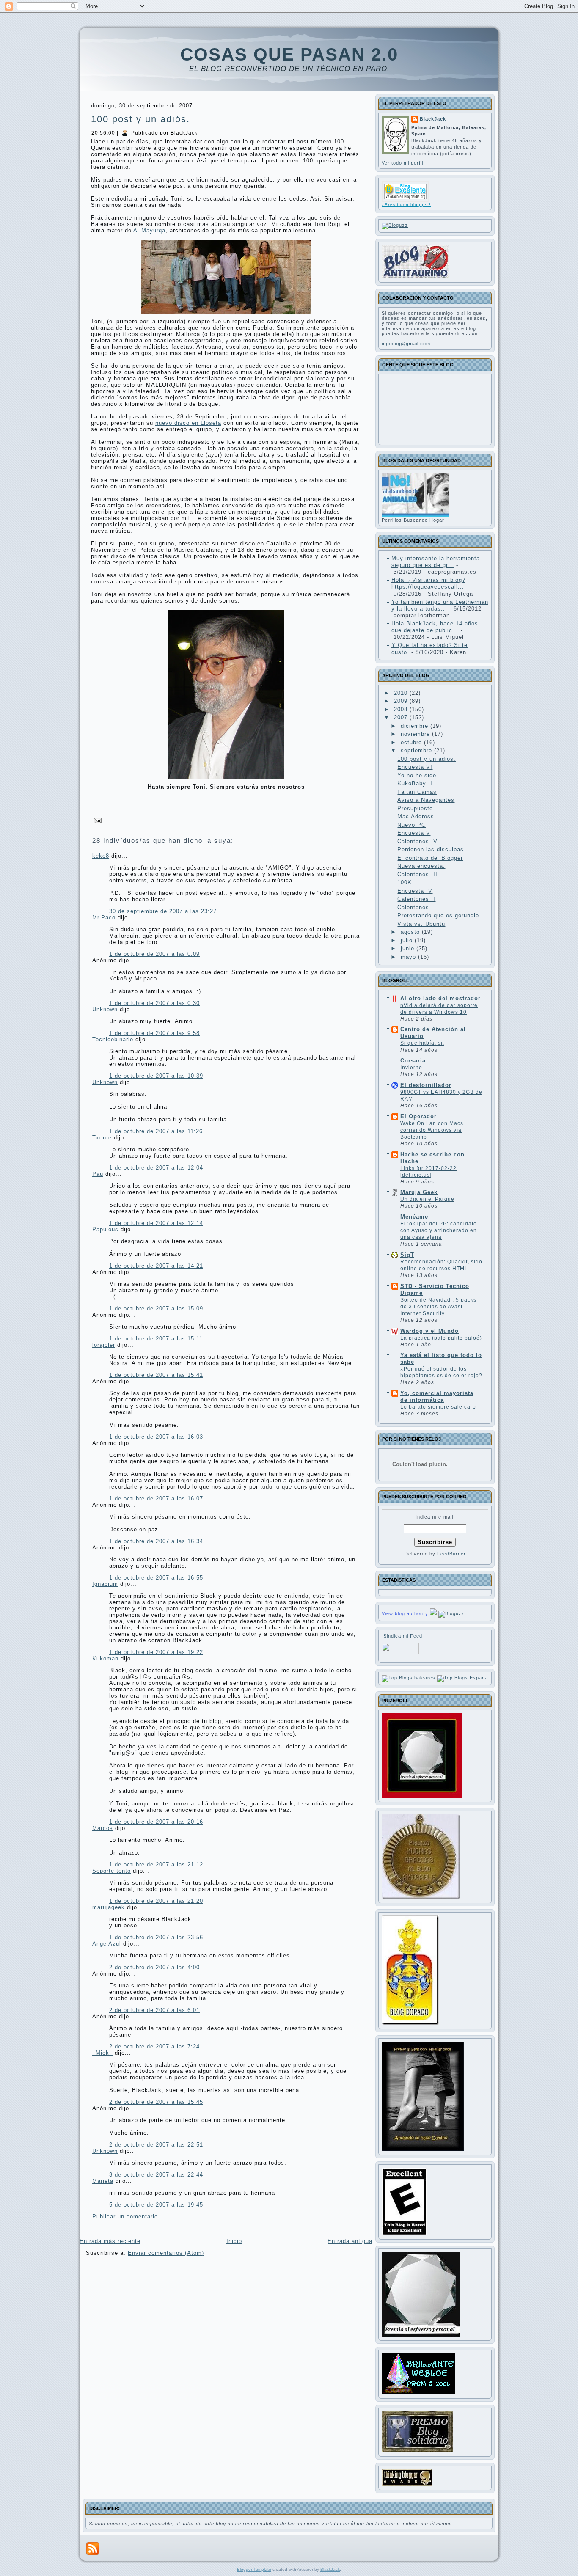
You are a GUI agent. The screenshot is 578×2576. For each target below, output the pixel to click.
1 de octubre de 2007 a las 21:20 (156, 1901)
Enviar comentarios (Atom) (166, 2253)
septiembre (417, 750)
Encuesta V (414, 833)
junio (409, 948)
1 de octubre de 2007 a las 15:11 (156, 1339)
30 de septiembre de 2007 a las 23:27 (163, 911)
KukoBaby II (415, 783)
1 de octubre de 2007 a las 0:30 (154, 1003)
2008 (402, 709)
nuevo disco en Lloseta (188, 423)
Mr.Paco (104, 918)
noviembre (416, 734)
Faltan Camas (417, 792)
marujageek (109, 1907)
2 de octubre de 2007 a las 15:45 (156, 2102)
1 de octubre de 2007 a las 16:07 (156, 1499)
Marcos (103, 1828)
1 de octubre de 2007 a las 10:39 (156, 1076)
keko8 (101, 856)
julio (408, 940)
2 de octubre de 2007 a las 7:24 (154, 2046)
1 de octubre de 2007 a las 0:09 (154, 954)
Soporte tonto (111, 1871)
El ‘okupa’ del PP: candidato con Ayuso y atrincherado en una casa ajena (439, 1230)
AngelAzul (107, 1944)
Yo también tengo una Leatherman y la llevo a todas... (440, 605)
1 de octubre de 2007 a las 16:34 (156, 1541)
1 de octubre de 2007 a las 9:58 (154, 1033)
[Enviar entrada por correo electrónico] (96, 820)
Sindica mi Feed (402, 1636)
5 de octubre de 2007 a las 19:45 (156, 2205)
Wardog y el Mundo (429, 1331)
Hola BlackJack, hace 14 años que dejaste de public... (435, 627)
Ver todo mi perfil (402, 163)
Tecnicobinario (113, 1039)
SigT (407, 1255)
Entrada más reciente (110, 2241)
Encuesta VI (415, 767)
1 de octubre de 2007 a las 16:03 (156, 1437)
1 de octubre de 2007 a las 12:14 (156, 1223)
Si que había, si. (422, 1043)
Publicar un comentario (125, 2217)
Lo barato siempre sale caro (438, 1407)
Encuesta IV (415, 891)
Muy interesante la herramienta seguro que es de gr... (436, 562)
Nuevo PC (411, 825)
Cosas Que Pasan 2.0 (289, 54)
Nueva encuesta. (421, 866)
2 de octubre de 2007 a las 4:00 (154, 1967)
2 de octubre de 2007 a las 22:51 (156, 2145)
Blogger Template (254, 2569)
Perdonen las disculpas (431, 849)
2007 (402, 717)
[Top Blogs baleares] (409, 1678)
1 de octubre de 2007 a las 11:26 (156, 1131)
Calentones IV (417, 841)
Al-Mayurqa (149, 230)
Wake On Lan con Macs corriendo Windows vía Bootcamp (432, 1130)
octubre (412, 742)
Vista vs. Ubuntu (421, 924)
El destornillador (426, 1085)
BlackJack (433, 119)
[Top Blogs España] (462, 1678)
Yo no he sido (417, 775)
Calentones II (416, 899)
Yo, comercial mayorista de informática (437, 1397)
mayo (409, 957)
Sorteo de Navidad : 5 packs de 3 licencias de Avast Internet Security (438, 1307)
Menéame (414, 1217)
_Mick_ (102, 2053)
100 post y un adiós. (140, 119)
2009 (402, 701)
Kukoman (105, 1658)
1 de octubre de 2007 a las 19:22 (156, 1652)
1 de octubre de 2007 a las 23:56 (156, 1937)
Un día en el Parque (427, 1199)
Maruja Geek (419, 1192)
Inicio (234, 2241)
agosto (411, 932)
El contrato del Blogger (430, 858)
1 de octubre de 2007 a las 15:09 (156, 1309)
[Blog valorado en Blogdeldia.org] (405, 191)
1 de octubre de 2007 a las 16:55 (156, 1578)
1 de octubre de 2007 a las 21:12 (156, 1865)
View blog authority (405, 1613)
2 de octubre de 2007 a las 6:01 (154, 2010)
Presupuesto (415, 808)
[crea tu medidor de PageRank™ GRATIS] (433, 1613)
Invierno (411, 1068)
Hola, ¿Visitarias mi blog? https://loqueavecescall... (428, 583)
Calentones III (417, 874)
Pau (98, 1174)
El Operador (418, 1116)
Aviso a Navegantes (426, 800)
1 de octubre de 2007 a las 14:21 (156, 1266)
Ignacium (105, 1584)
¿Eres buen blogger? (406, 205)
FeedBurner (451, 1554)
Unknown (105, 1009)
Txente (102, 1138)
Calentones (413, 907)
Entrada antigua (350, 2241)
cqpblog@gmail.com (406, 344)
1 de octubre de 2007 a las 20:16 (156, 1822)
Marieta (103, 2181)
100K (405, 882)
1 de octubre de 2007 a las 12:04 (156, 1168)
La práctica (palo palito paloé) (441, 1338)
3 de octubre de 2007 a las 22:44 (156, 2175)
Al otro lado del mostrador (440, 998)
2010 (402, 693)
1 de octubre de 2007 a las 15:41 (156, 1375)
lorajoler (104, 1345)
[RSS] (93, 2548)
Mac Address (416, 816)
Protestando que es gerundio (438, 915)
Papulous (105, 1229)
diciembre (416, 726)
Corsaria (413, 1061)
